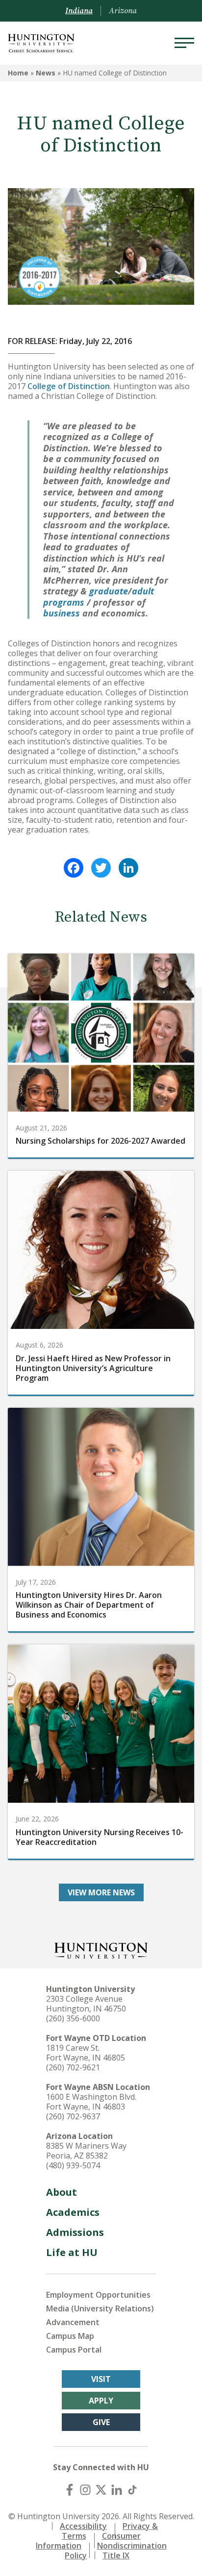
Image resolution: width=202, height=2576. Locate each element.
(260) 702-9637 (73, 2116)
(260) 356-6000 (73, 2018)
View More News (101, 1892)
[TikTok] (132, 2490)
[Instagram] (85, 2490)
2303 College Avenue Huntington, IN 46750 (86, 2004)
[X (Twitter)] (101, 2490)
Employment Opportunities (98, 2295)
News (46, 73)
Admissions (75, 2232)
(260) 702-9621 (73, 2067)
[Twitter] (101, 868)
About (62, 2192)
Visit (101, 2379)
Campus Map (70, 2336)
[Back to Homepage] (101, 1950)
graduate (109, 591)
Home (18, 73)
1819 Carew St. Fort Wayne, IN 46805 (86, 2053)
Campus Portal (74, 2350)
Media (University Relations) (100, 2308)
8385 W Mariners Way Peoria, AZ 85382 (86, 2151)
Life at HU (72, 2252)
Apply (101, 2401)
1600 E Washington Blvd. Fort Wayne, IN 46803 (91, 2102)
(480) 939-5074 (73, 2165)
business (62, 613)
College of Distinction (69, 386)
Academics (73, 2212)
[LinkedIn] (128, 868)
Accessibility (83, 2526)
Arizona (123, 11)
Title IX (116, 2555)
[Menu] (184, 43)
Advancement (73, 2322)
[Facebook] (74, 868)
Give (101, 2422)
